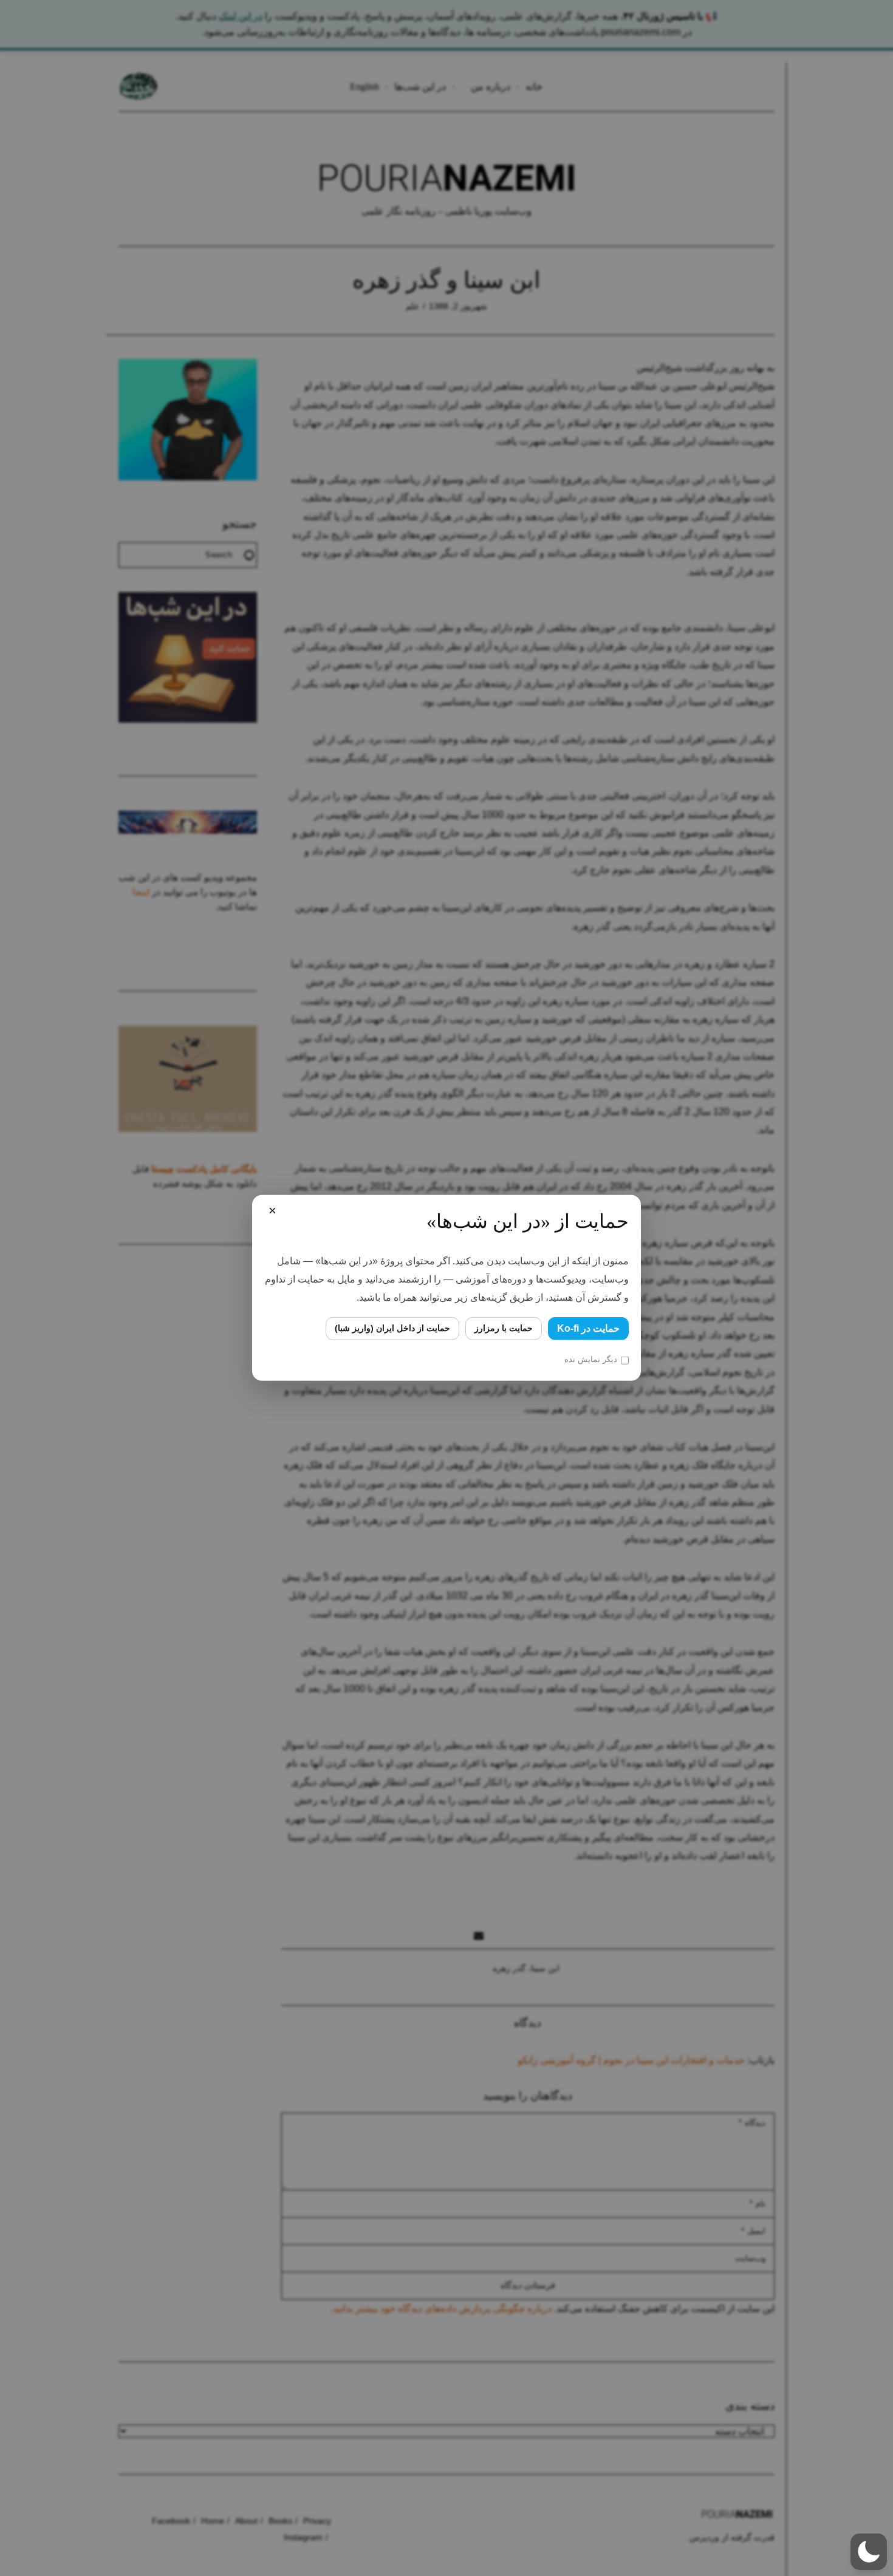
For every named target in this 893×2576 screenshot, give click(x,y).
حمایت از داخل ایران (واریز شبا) (392, 1328)
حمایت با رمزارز (504, 1328)
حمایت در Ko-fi (588, 1328)
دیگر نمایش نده (591, 1359)
